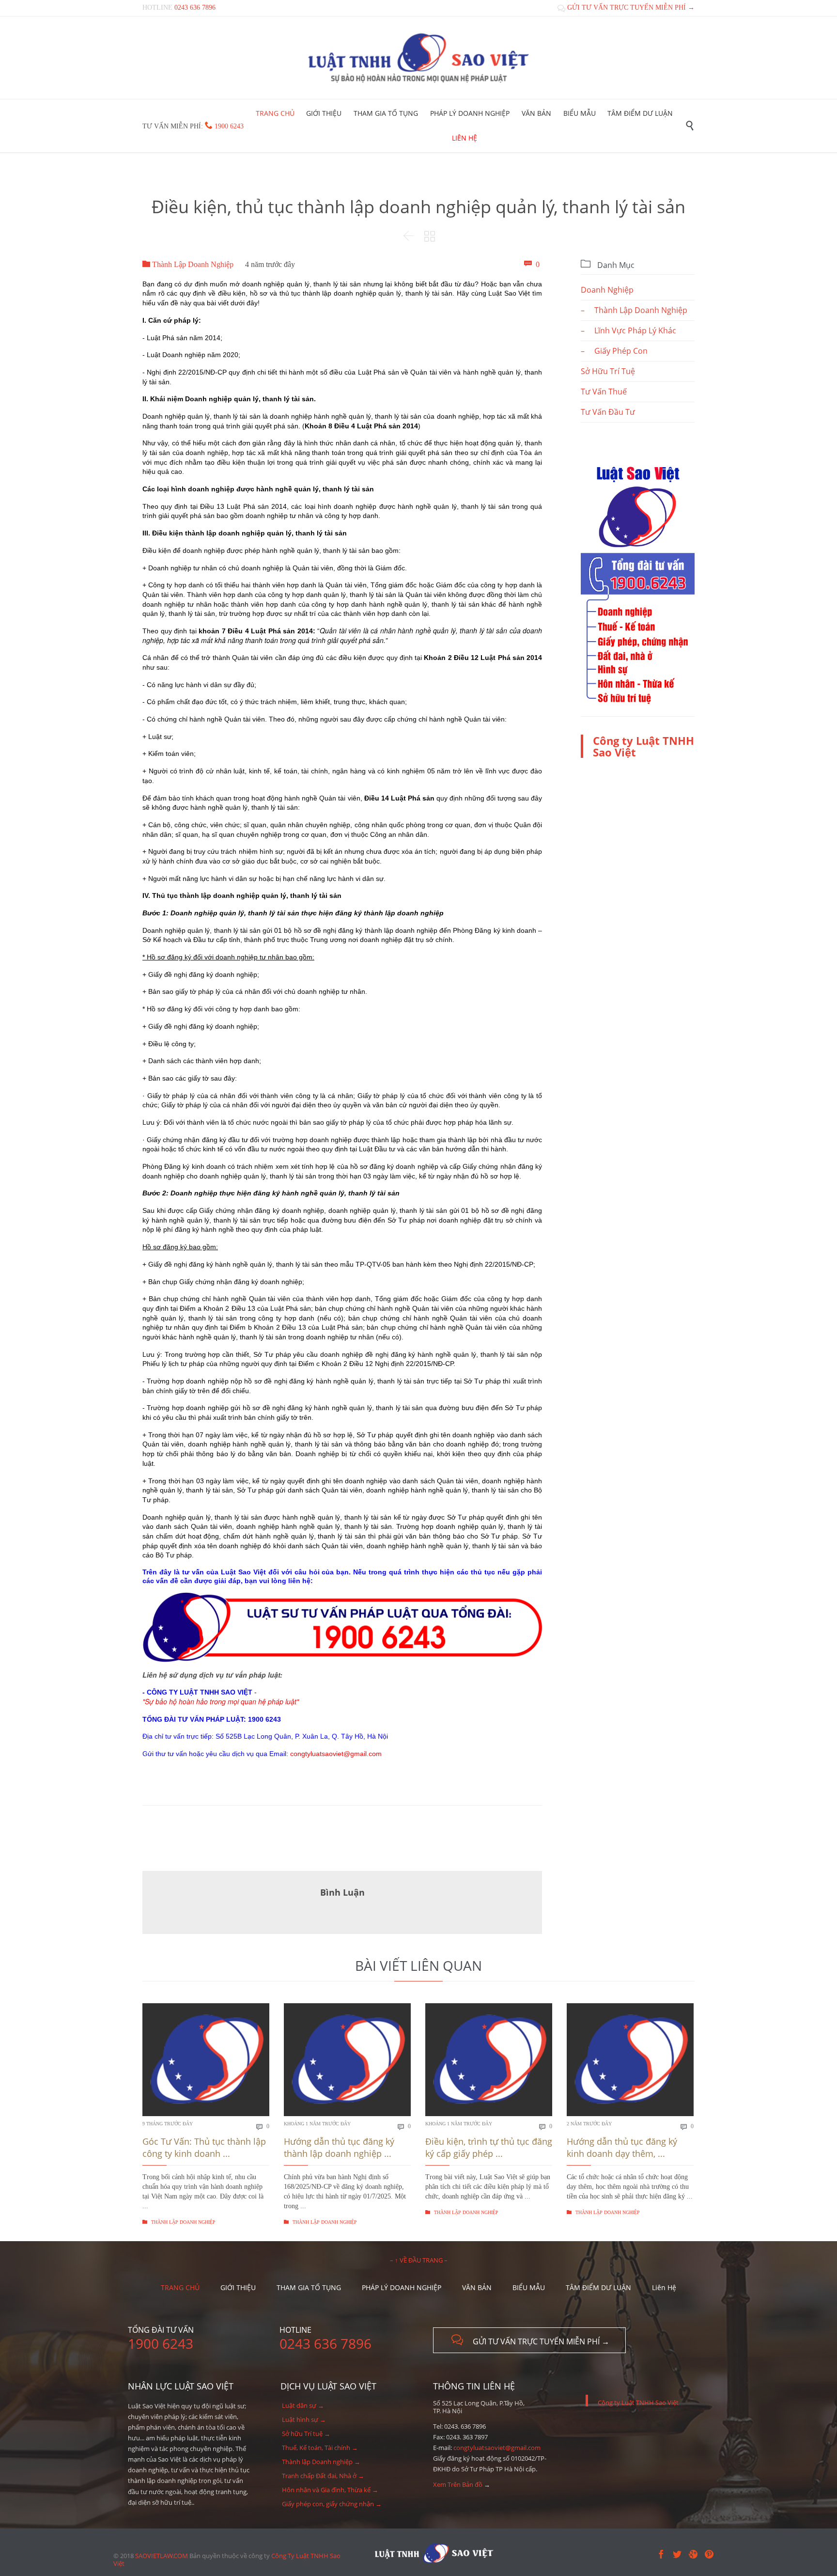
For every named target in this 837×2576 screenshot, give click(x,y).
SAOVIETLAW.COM (162, 2556)
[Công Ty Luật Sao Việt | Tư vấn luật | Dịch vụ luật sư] (418, 58)
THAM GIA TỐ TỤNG (309, 2287)
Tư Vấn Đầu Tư (608, 412)
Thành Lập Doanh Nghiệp (188, 264)
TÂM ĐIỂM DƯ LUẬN (598, 2287)
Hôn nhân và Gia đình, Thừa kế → (330, 2490)
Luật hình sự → (304, 2419)
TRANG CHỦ (180, 2287)
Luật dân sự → (303, 2405)
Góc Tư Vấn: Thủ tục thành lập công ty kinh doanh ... (204, 2147)
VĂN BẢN (477, 2287)
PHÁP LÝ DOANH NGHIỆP (402, 2287)
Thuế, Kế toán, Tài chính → (320, 2448)
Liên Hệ (664, 2287)
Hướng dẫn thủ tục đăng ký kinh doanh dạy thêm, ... (622, 2147)
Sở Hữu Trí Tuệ (608, 371)
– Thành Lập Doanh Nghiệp (634, 310)
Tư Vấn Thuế (604, 392)
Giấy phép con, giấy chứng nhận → (332, 2504)
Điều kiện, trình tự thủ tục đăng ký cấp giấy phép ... (489, 2147)
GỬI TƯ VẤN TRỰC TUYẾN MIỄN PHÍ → (626, 8)
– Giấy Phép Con (614, 351)
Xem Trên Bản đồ (458, 2484)
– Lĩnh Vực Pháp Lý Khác (628, 330)
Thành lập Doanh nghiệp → (321, 2462)
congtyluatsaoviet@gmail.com (497, 2448)
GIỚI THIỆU (238, 2287)
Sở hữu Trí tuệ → (306, 2434)
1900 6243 (229, 126)
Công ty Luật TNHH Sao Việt (643, 746)
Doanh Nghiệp (607, 290)
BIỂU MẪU (529, 2287)
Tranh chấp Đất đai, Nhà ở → (323, 2476)
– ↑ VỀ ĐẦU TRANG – (419, 2260)
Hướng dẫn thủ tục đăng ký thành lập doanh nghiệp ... (339, 2147)
